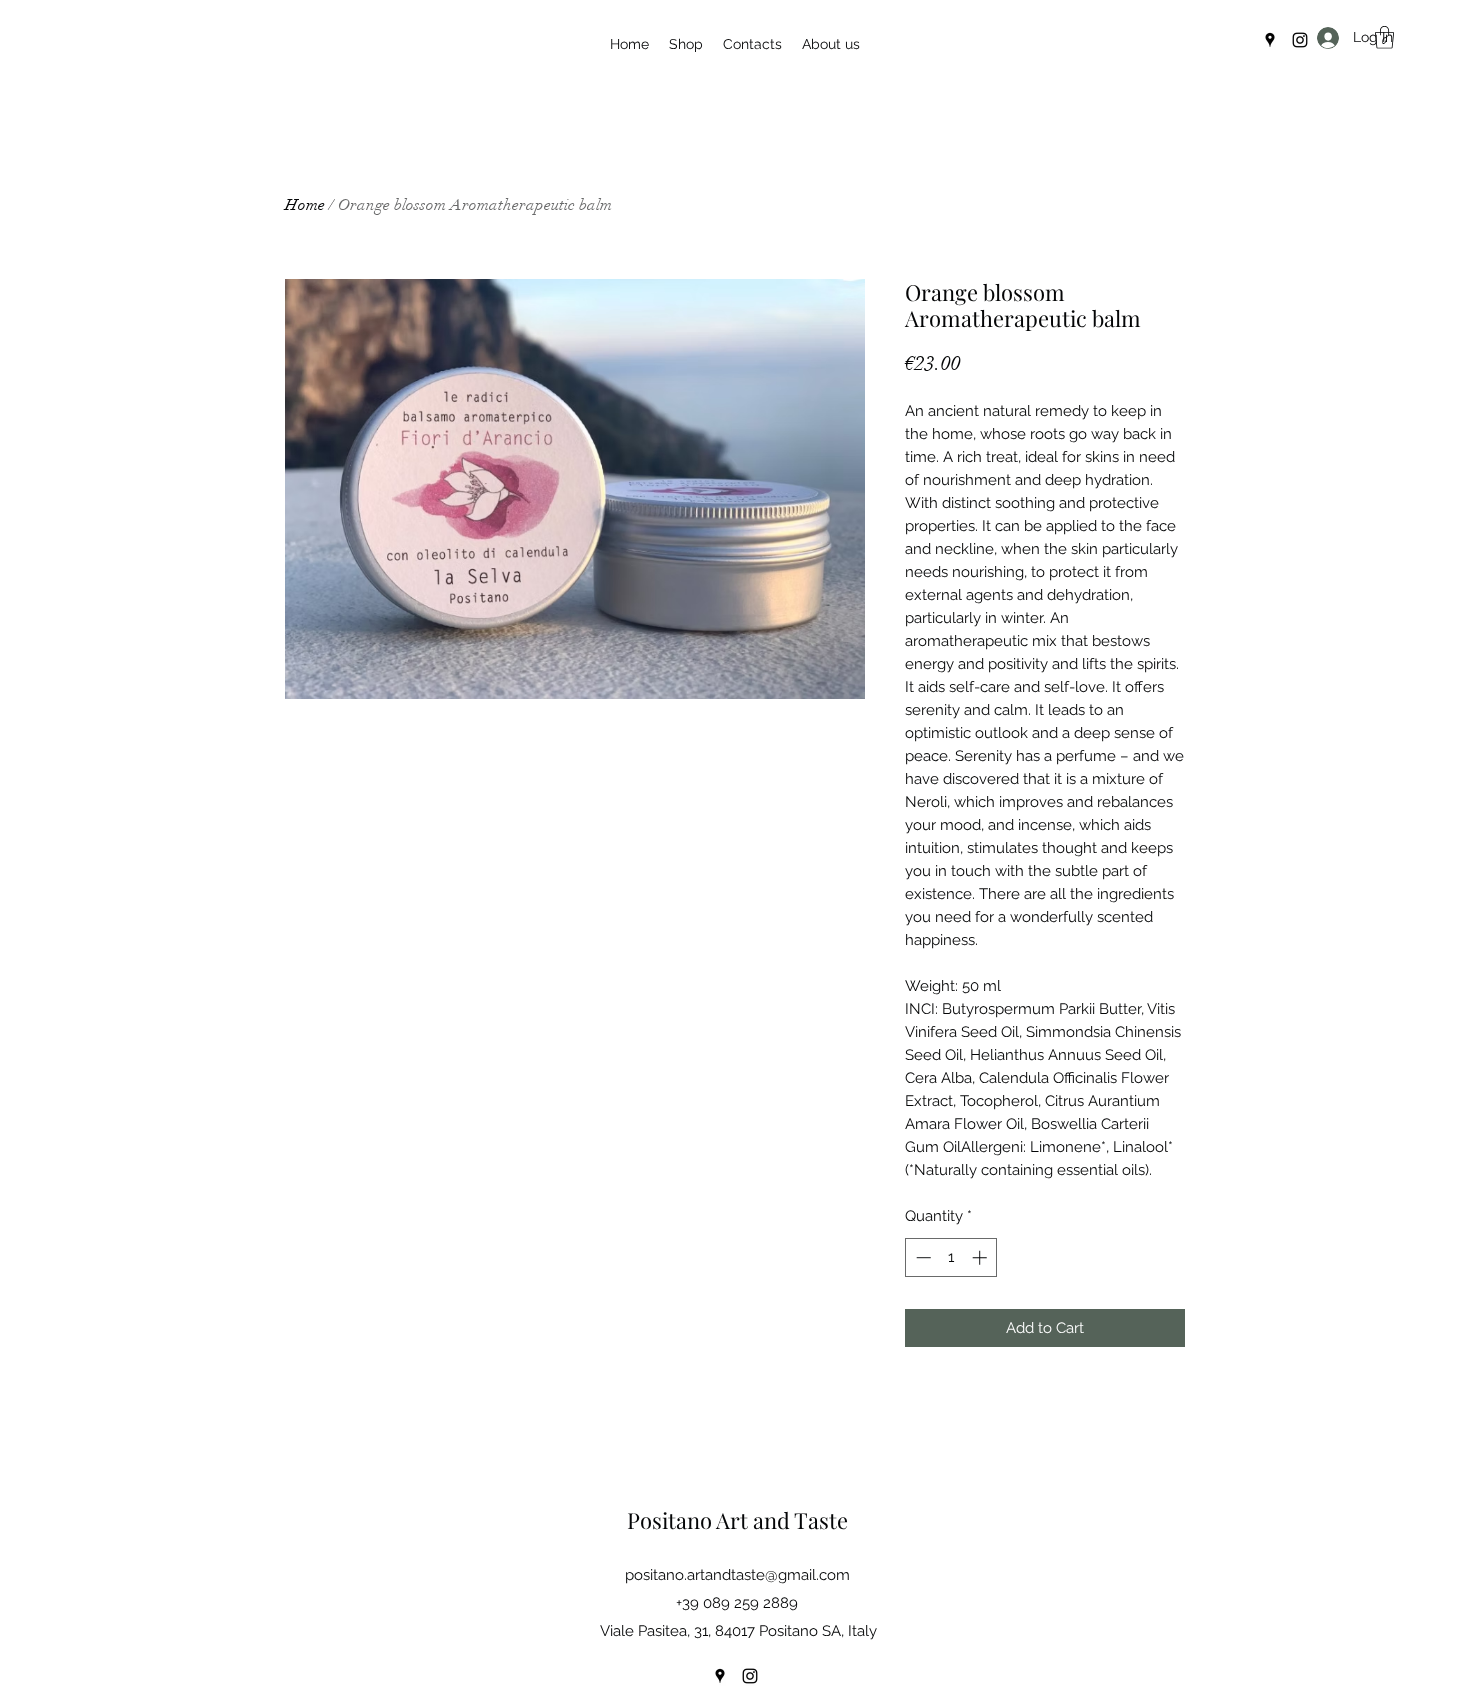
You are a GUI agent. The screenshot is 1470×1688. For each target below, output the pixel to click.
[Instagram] (1300, 40)
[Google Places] (1270, 40)
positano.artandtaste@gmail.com (737, 1575)
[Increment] (981, 1257)
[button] (1384, 37)
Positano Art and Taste (737, 1520)
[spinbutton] (951, 1257)
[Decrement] (921, 1257)
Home (305, 205)
